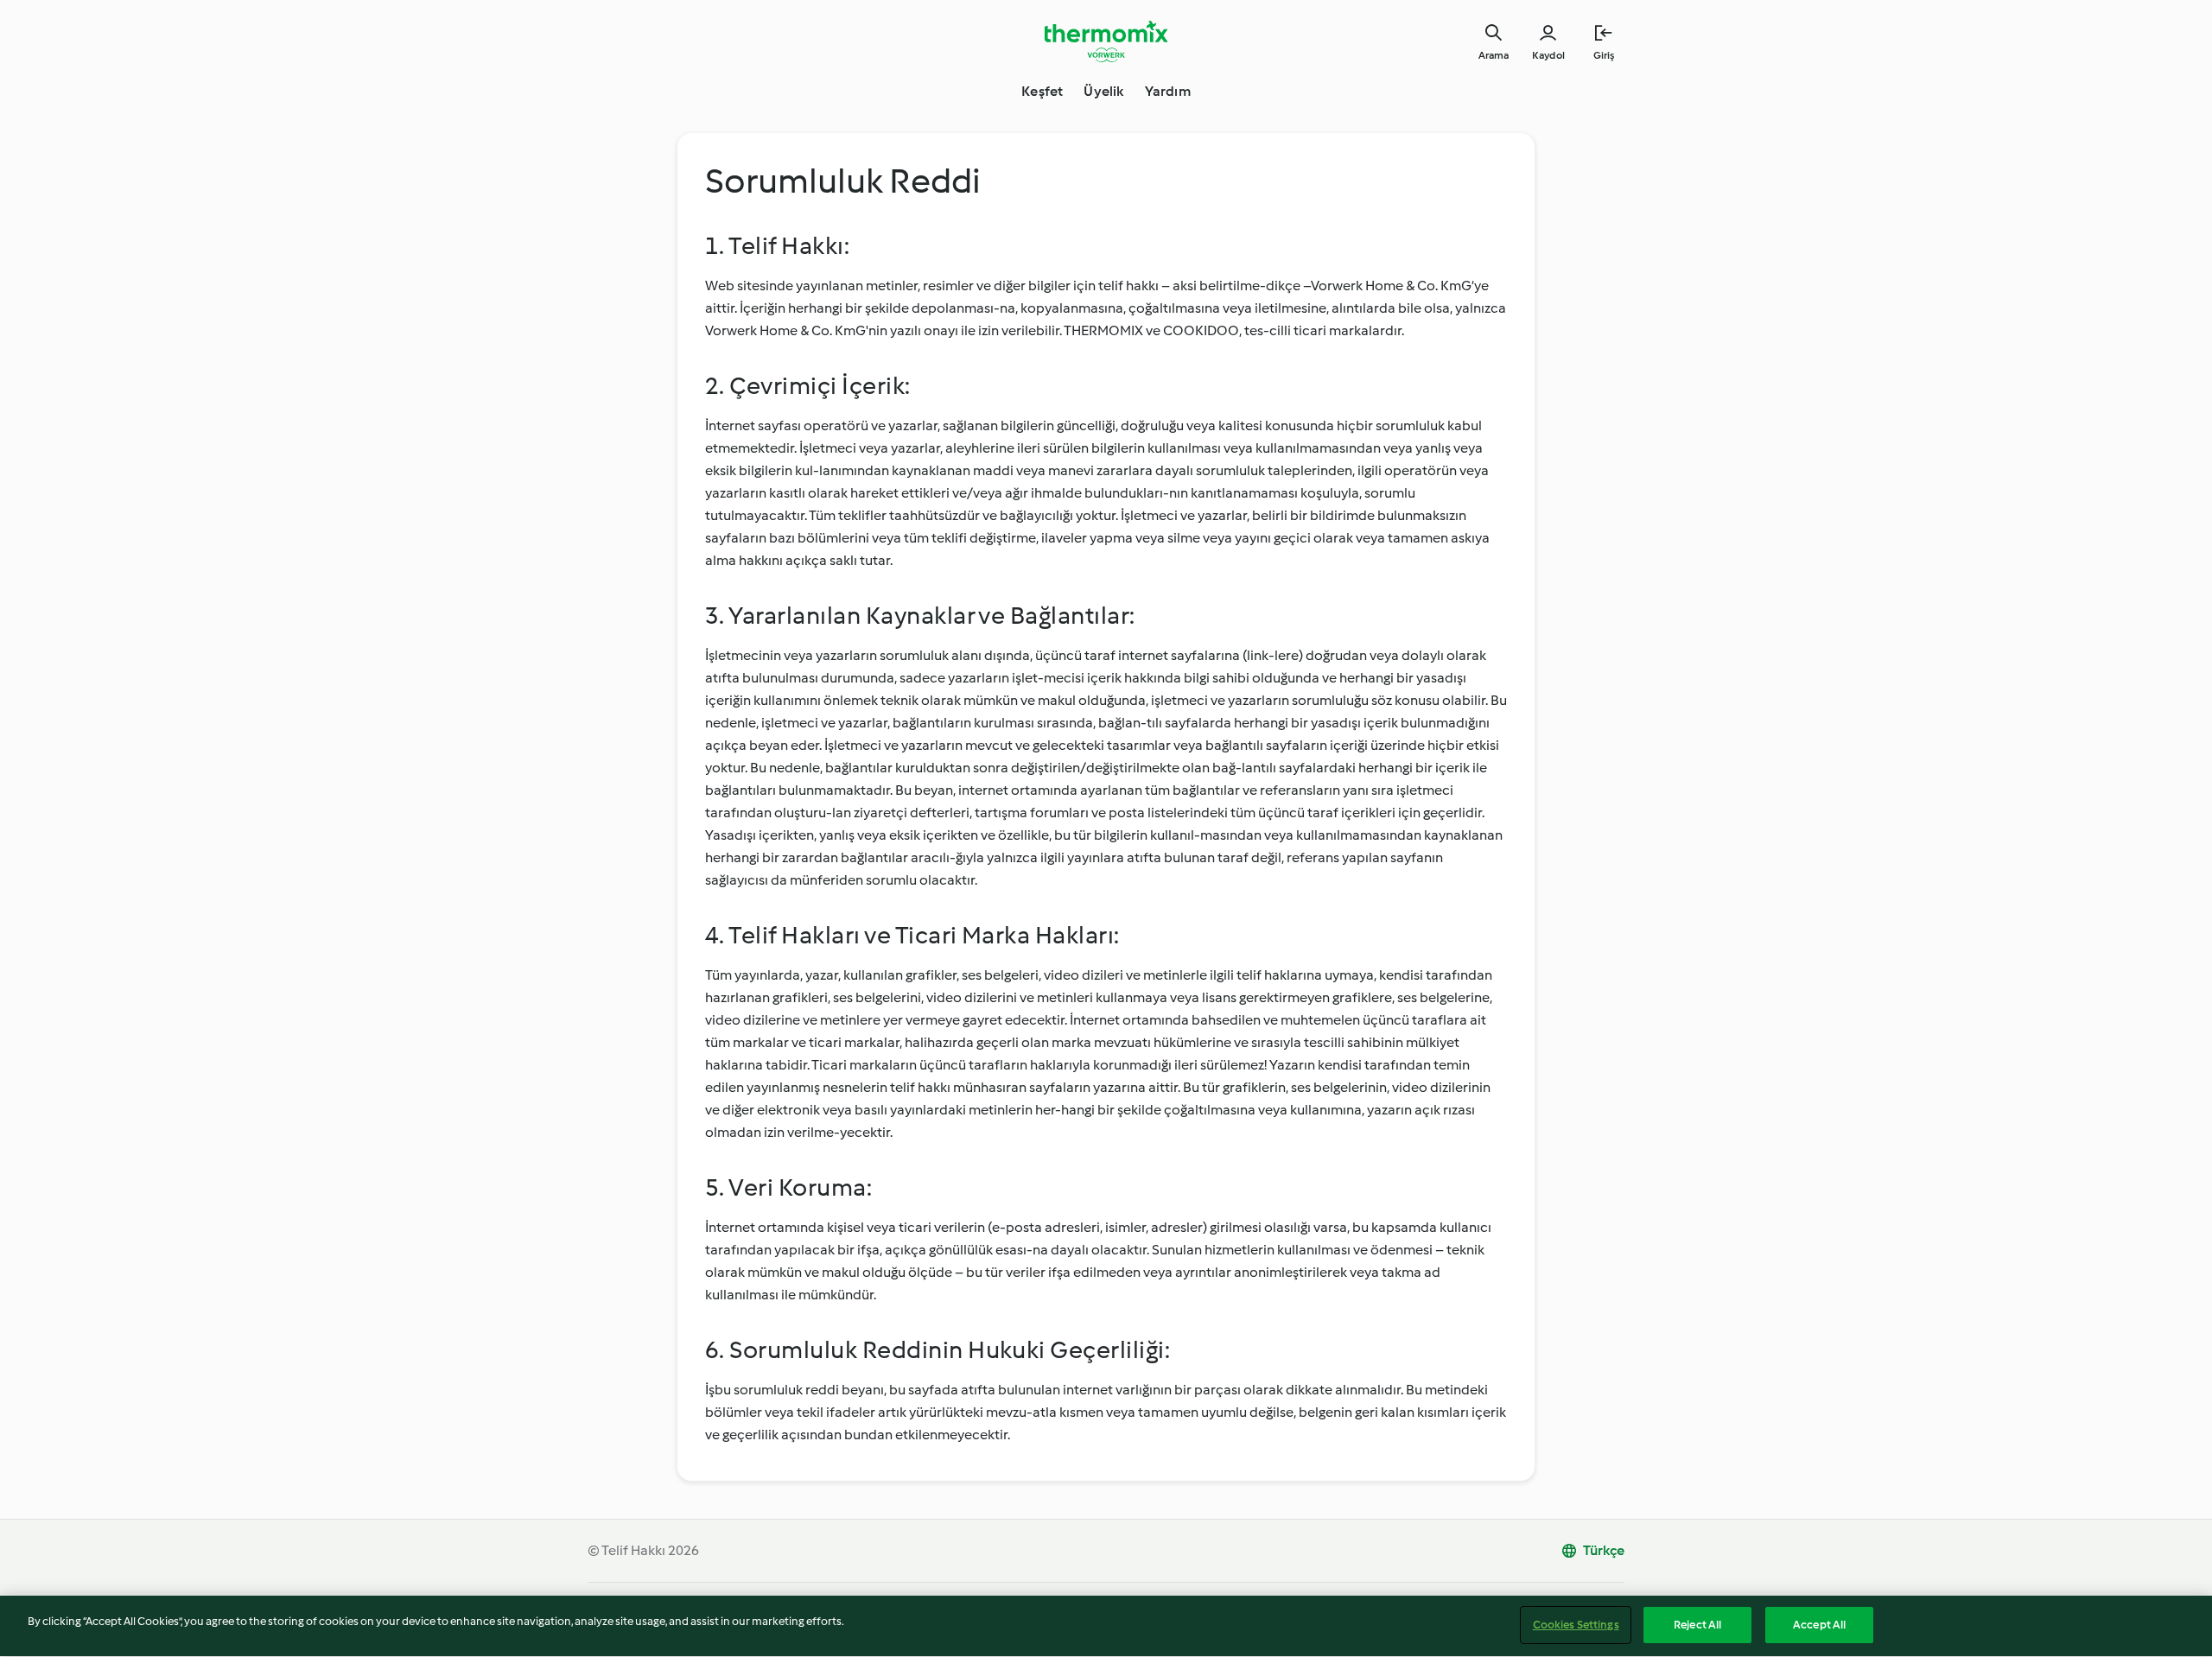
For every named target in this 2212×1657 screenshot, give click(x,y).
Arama (1494, 55)
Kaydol (1548, 55)
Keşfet (1042, 91)
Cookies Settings (1576, 1625)
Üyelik (1103, 91)
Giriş (1604, 55)
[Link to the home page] (1106, 41)
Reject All (1697, 1625)
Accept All (1819, 1625)
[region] (1106, 1626)
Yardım (1168, 91)
